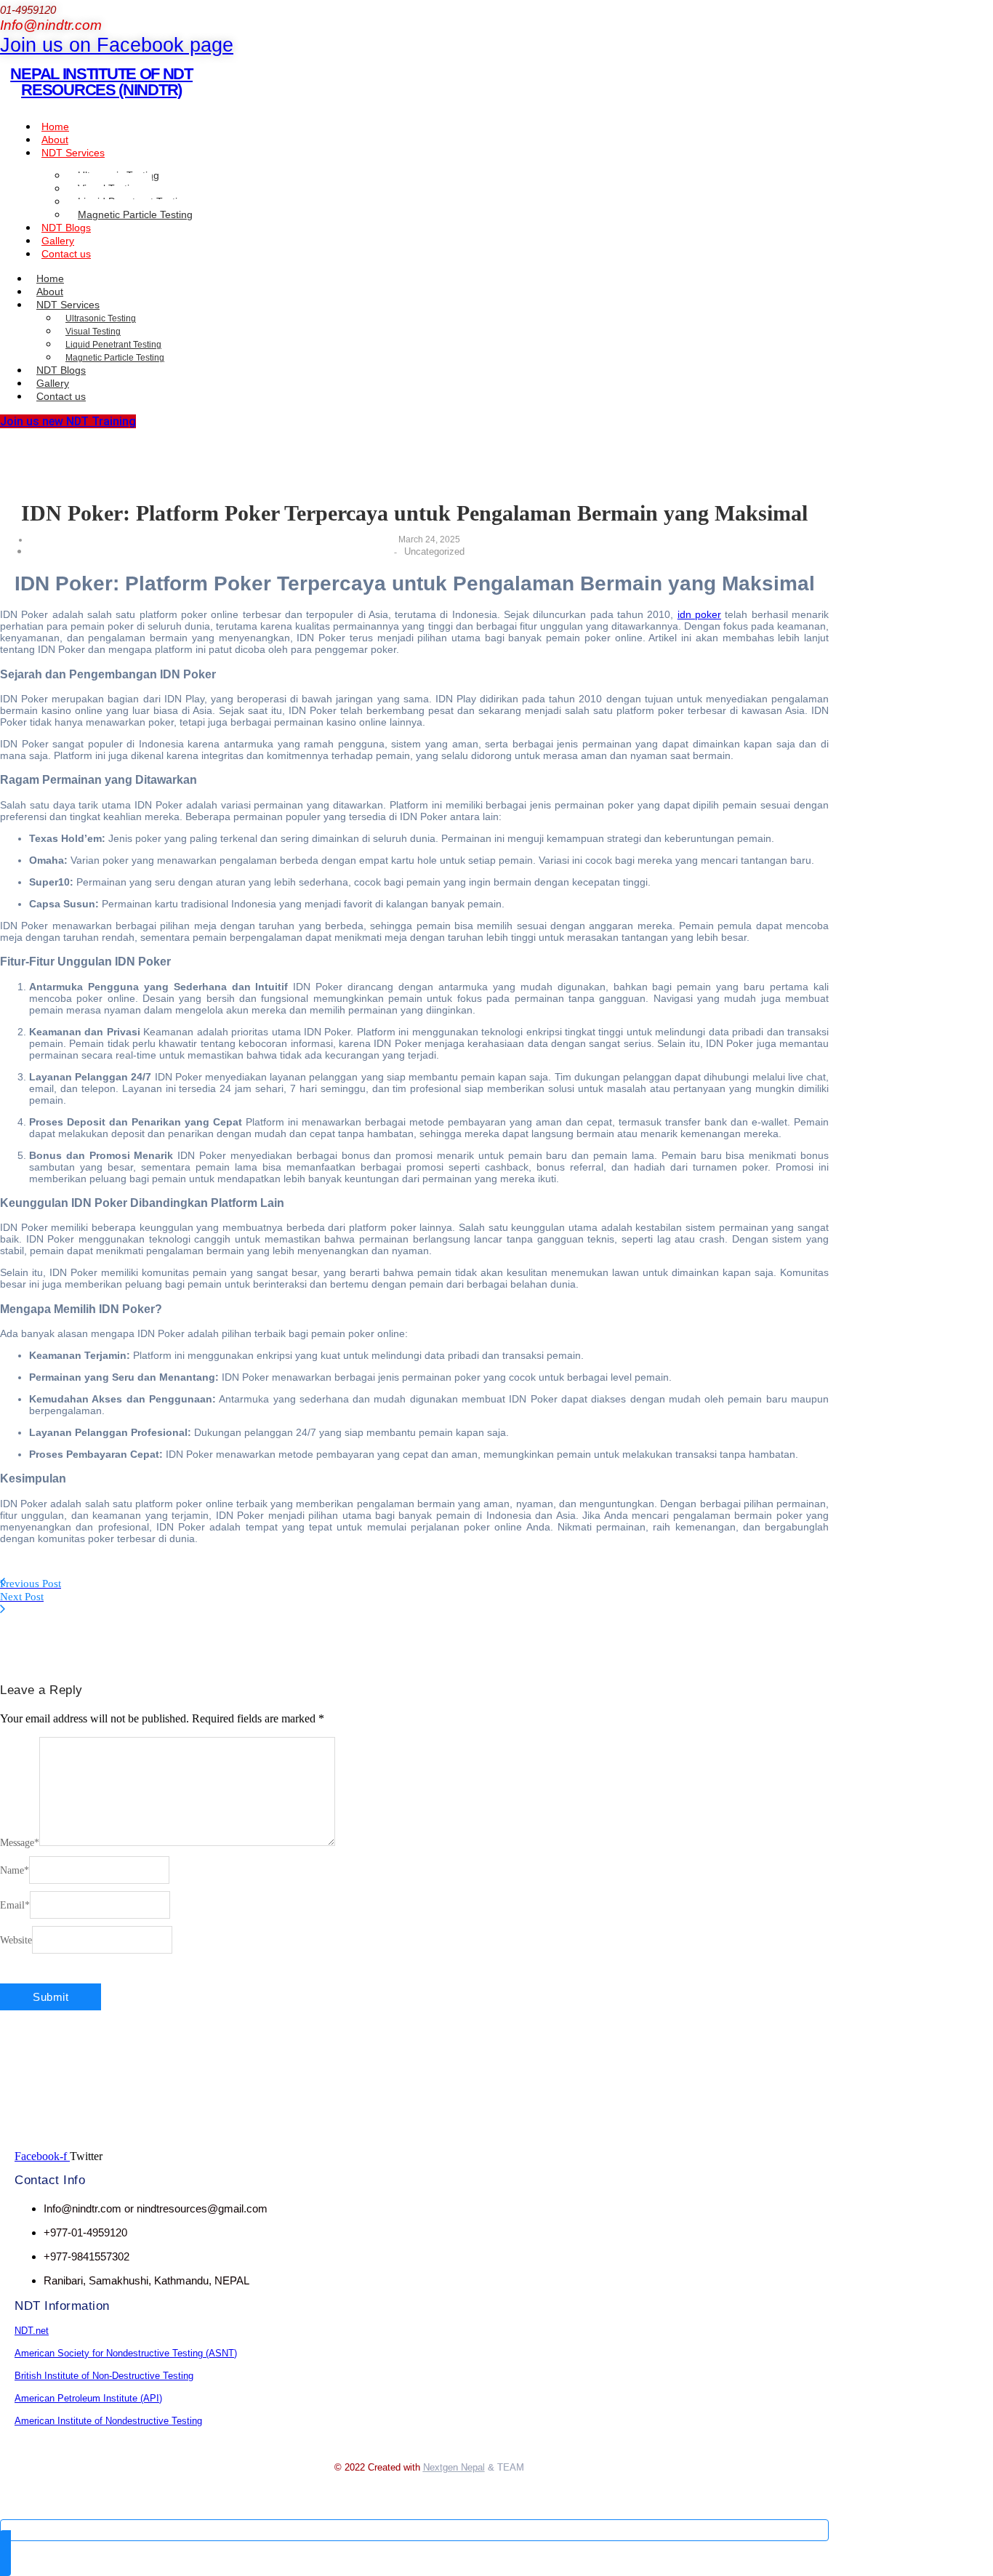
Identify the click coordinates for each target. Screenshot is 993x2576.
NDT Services (73, 153)
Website (16, 1940)
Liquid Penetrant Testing (113, 345)
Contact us (66, 254)
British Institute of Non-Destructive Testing (104, 2376)
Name (15, 1870)
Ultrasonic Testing (101, 318)
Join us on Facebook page (117, 45)
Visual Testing (93, 332)
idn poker (699, 614)
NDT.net (32, 2331)
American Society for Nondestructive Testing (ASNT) (126, 2353)
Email (15, 1905)
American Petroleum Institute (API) (88, 2398)
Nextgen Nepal (454, 2467)
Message (20, 1843)
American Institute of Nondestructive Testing (108, 2421)
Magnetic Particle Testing (135, 214)
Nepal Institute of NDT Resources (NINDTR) (101, 82)
